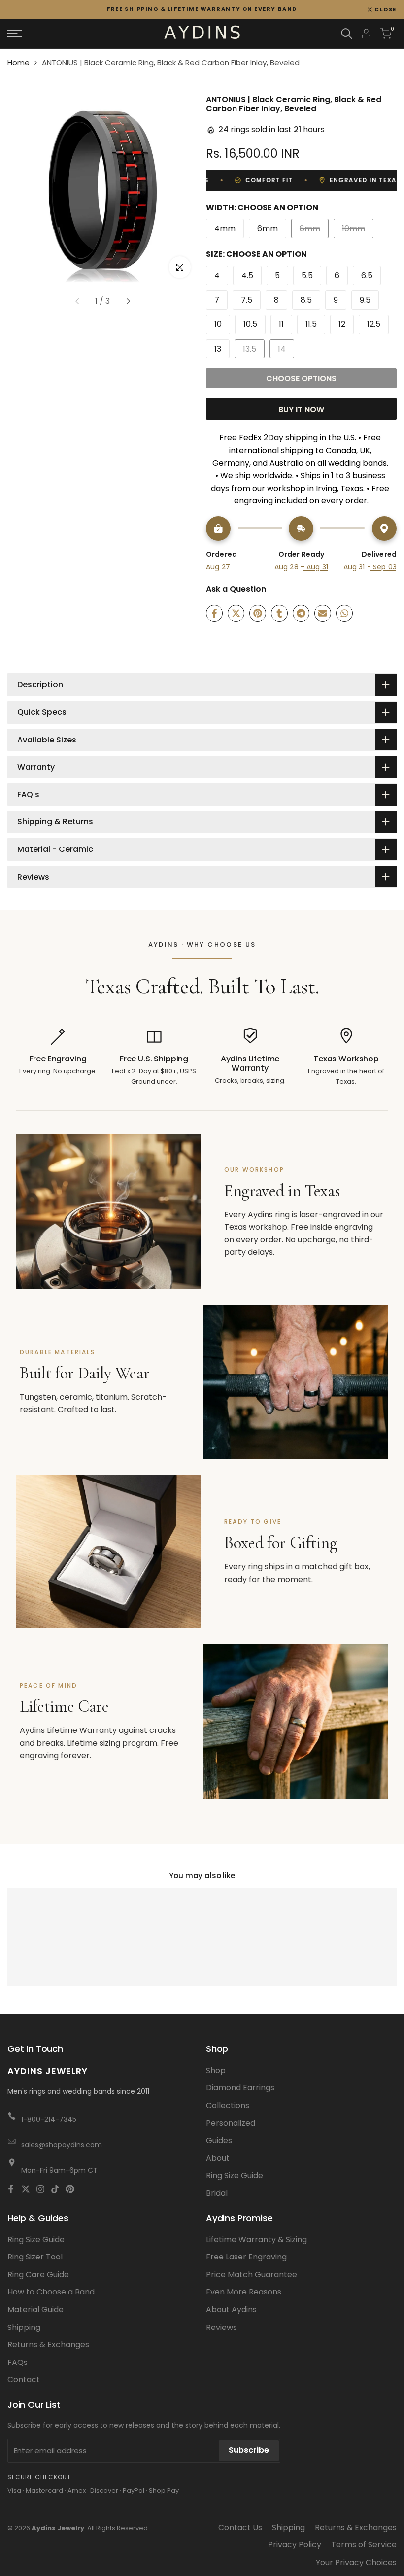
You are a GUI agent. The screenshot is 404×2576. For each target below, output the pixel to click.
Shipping (24, 2327)
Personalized (231, 2123)
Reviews (221, 2327)
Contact (24, 2380)
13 (218, 349)
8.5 (306, 300)
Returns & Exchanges (48, 2345)
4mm (225, 229)
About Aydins (231, 2310)
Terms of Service (364, 2545)
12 (342, 324)
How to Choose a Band (51, 2292)
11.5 (311, 324)
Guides (219, 2140)
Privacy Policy (295, 2545)
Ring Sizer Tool (35, 2257)
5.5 (307, 275)
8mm (313, 230)
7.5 (247, 300)
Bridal (217, 2193)
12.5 (374, 324)
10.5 (250, 324)
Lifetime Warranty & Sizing (256, 2240)
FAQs (17, 2362)
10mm (356, 230)
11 (281, 324)
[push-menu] (15, 34)
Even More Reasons (244, 2292)
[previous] (77, 301)
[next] (129, 301)
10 (218, 324)
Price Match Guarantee (252, 2275)
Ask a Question (236, 589)
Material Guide (35, 2310)
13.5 (253, 351)
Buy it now (301, 409)
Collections (228, 2105)
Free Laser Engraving (246, 2257)
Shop (216, 2070)
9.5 (365, 300)
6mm (268, 229)
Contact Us (240, 2527)
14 (286, 351)
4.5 (247, 275)
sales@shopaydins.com (62, 2145)
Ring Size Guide (235, 2175)
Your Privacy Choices (356, 2562)
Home (18, 62)
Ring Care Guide (38, 2275)
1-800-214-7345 (49, 2119)
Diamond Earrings (240, 2088)
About (218, 2158)
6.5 (367, 275)
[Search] (347, 34)
